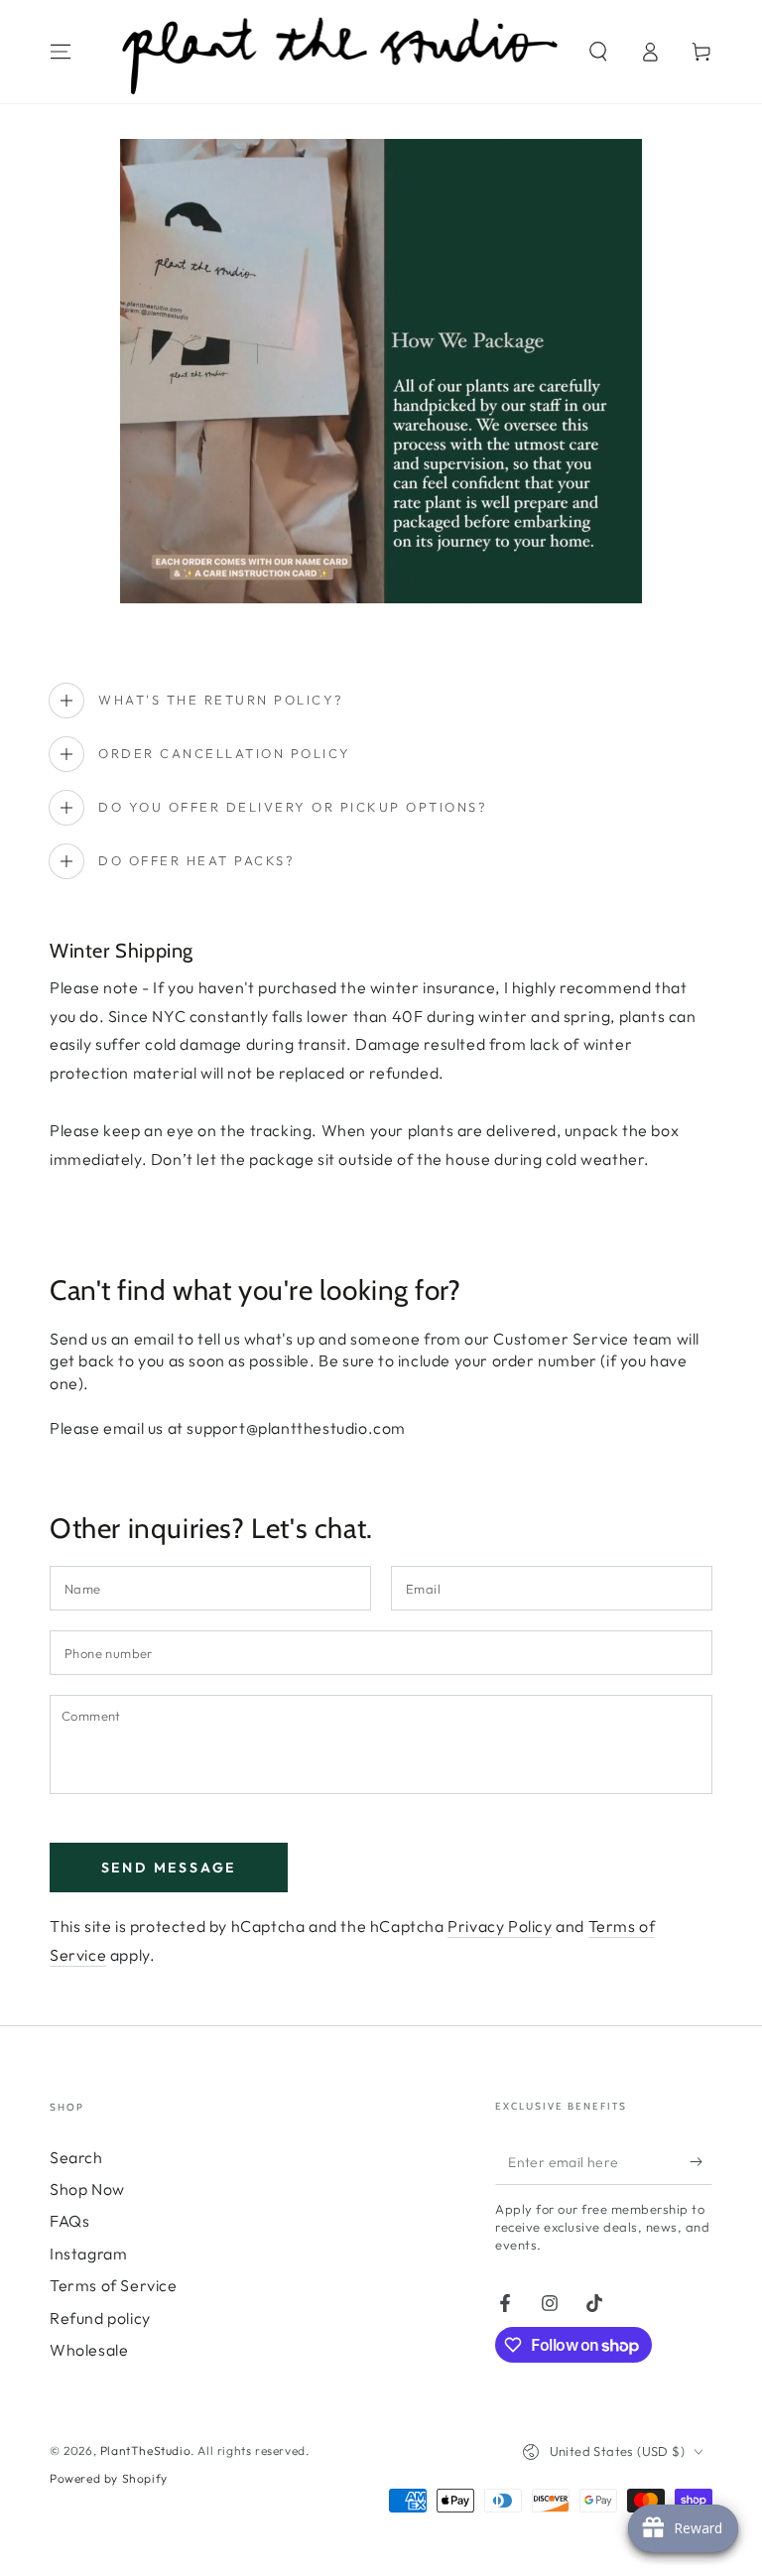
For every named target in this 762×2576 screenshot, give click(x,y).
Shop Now (87, 2189)
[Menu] (61, 52)
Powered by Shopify (109, 2478)
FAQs (69, 2221)
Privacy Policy (500, 1926)
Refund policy (100, 2318)
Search (76, 2157)
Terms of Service (114, 2285)
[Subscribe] (701, 2162)
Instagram (88, 2254)
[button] (598, 52)
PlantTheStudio (145, 2450)
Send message (169, 1868)
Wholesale (89, 2350)
